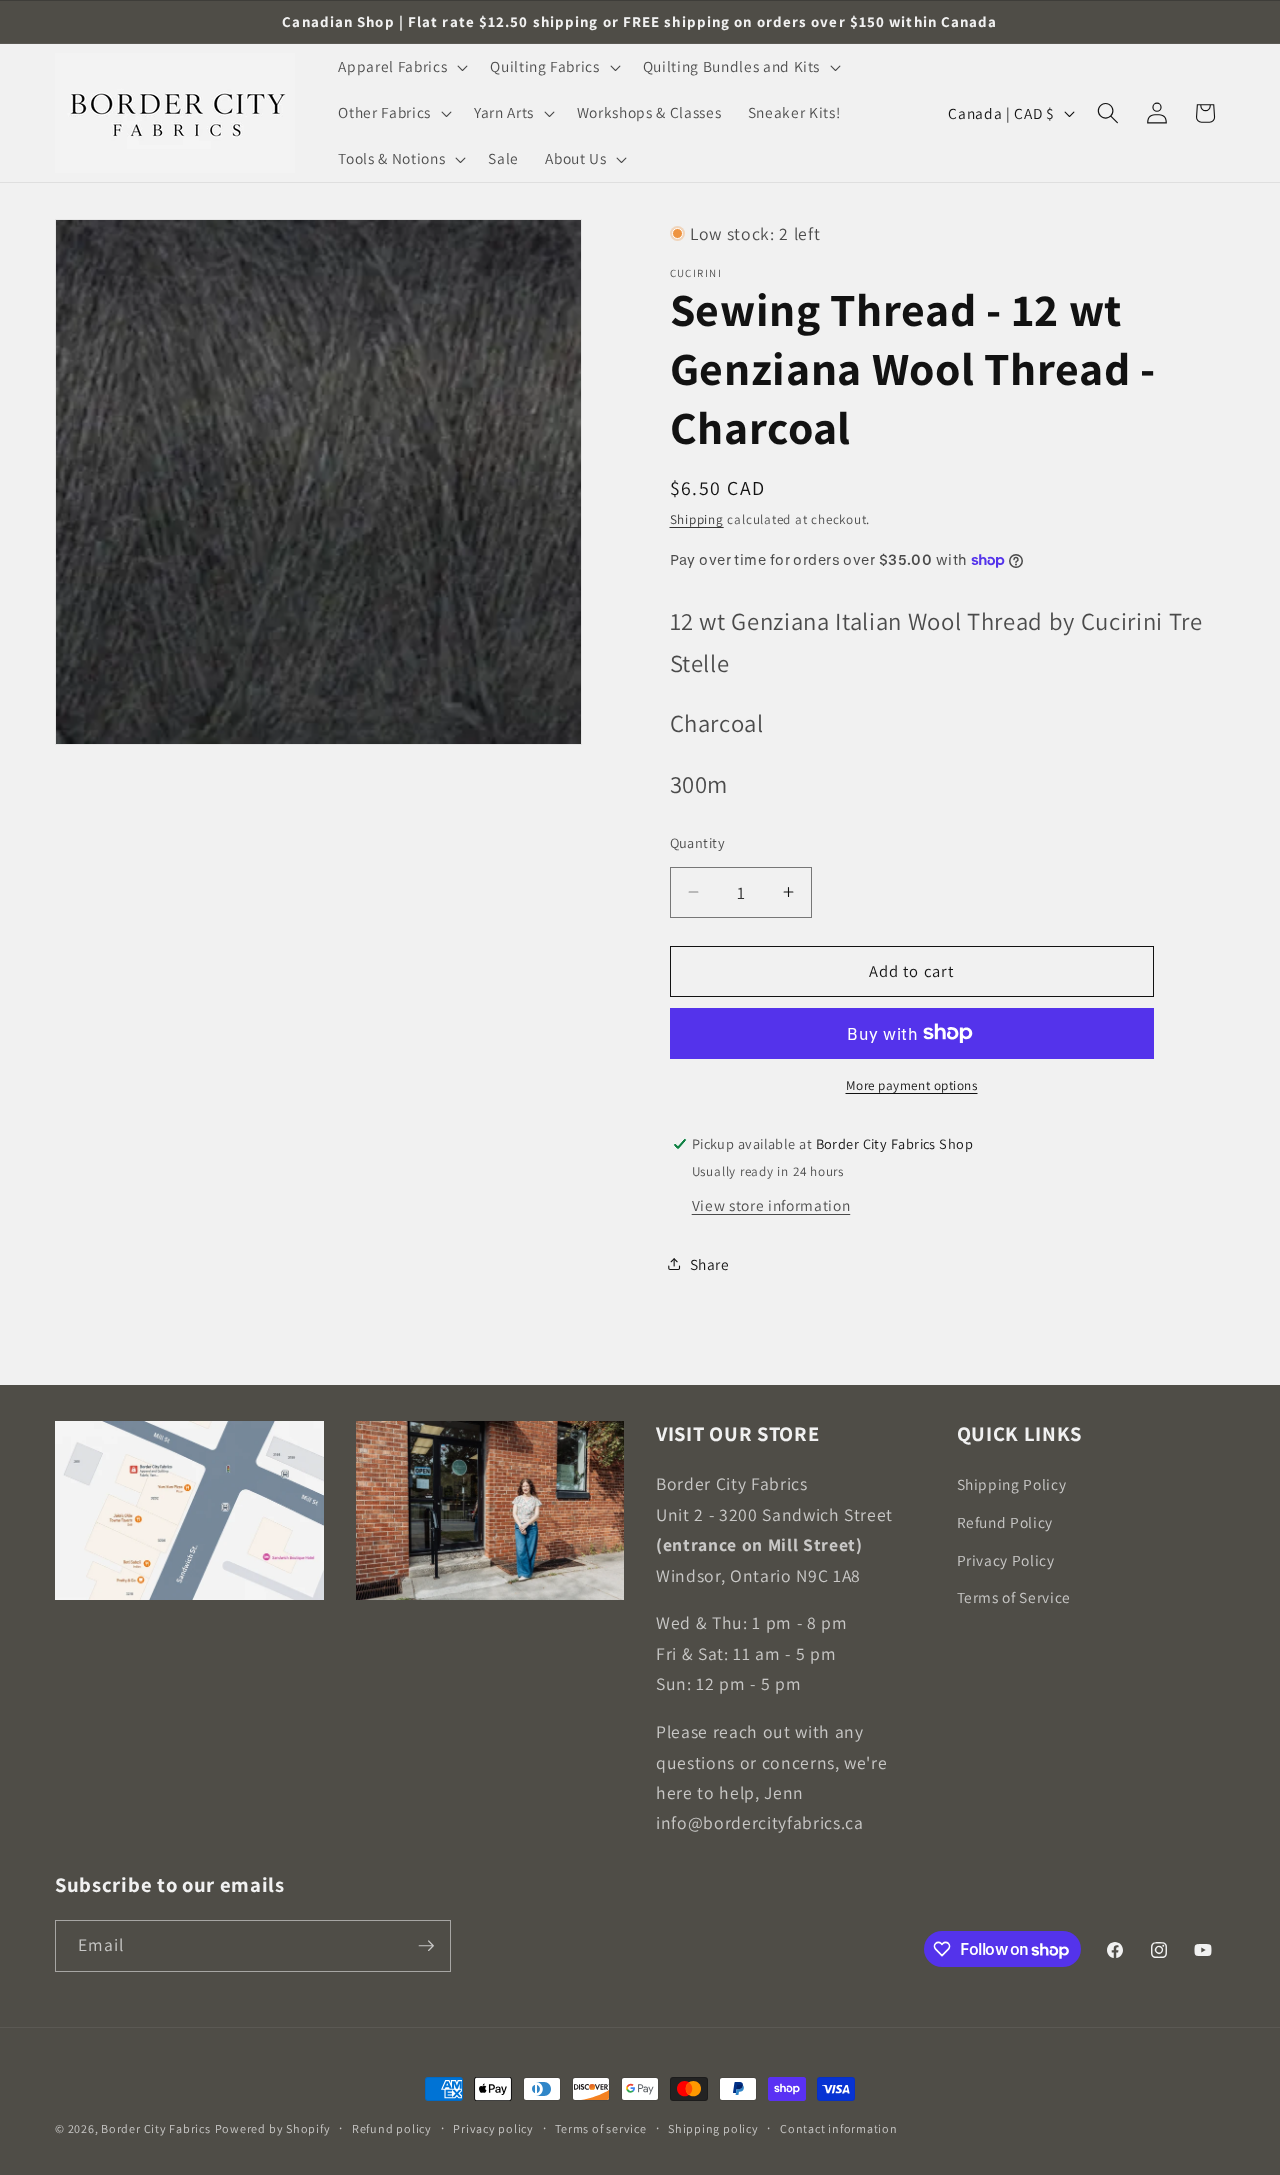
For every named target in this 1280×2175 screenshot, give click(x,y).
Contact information (839, 2128)
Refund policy (392, 2128)
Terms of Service (1014, 1597)
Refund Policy (1005, 1522)
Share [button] (710, 1264)
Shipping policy (713, 2128)
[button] (401, 67)
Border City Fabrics (156, 2128)
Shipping (697, 519)
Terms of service (600, 2128)
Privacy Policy (1006, 1560)
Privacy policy (493, 2128)
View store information (771, 1205)
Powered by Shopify (273, 2128)
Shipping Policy (1012, 1484)
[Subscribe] (426, 1946)
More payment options (912, 1085)
